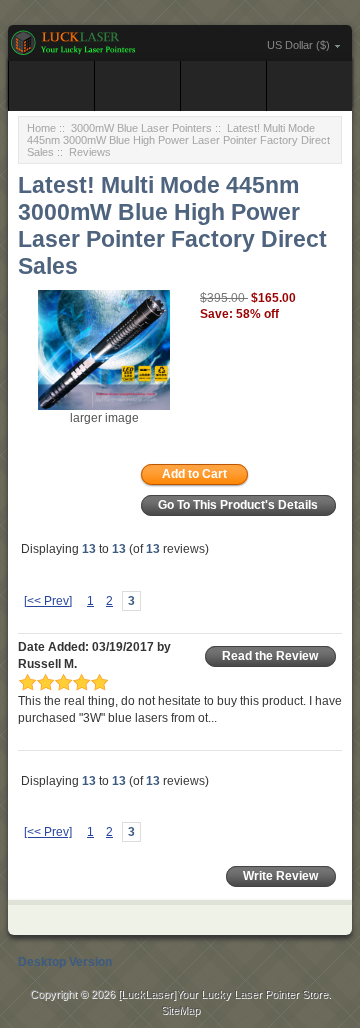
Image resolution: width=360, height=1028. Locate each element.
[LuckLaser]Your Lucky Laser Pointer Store (223, 994)
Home (41, 128)
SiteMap (180, 1010)
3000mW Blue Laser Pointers (141, 128)
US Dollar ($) (298, 45)
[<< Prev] (48, 601)
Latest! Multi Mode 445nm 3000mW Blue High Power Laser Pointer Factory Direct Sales (178, 140)
